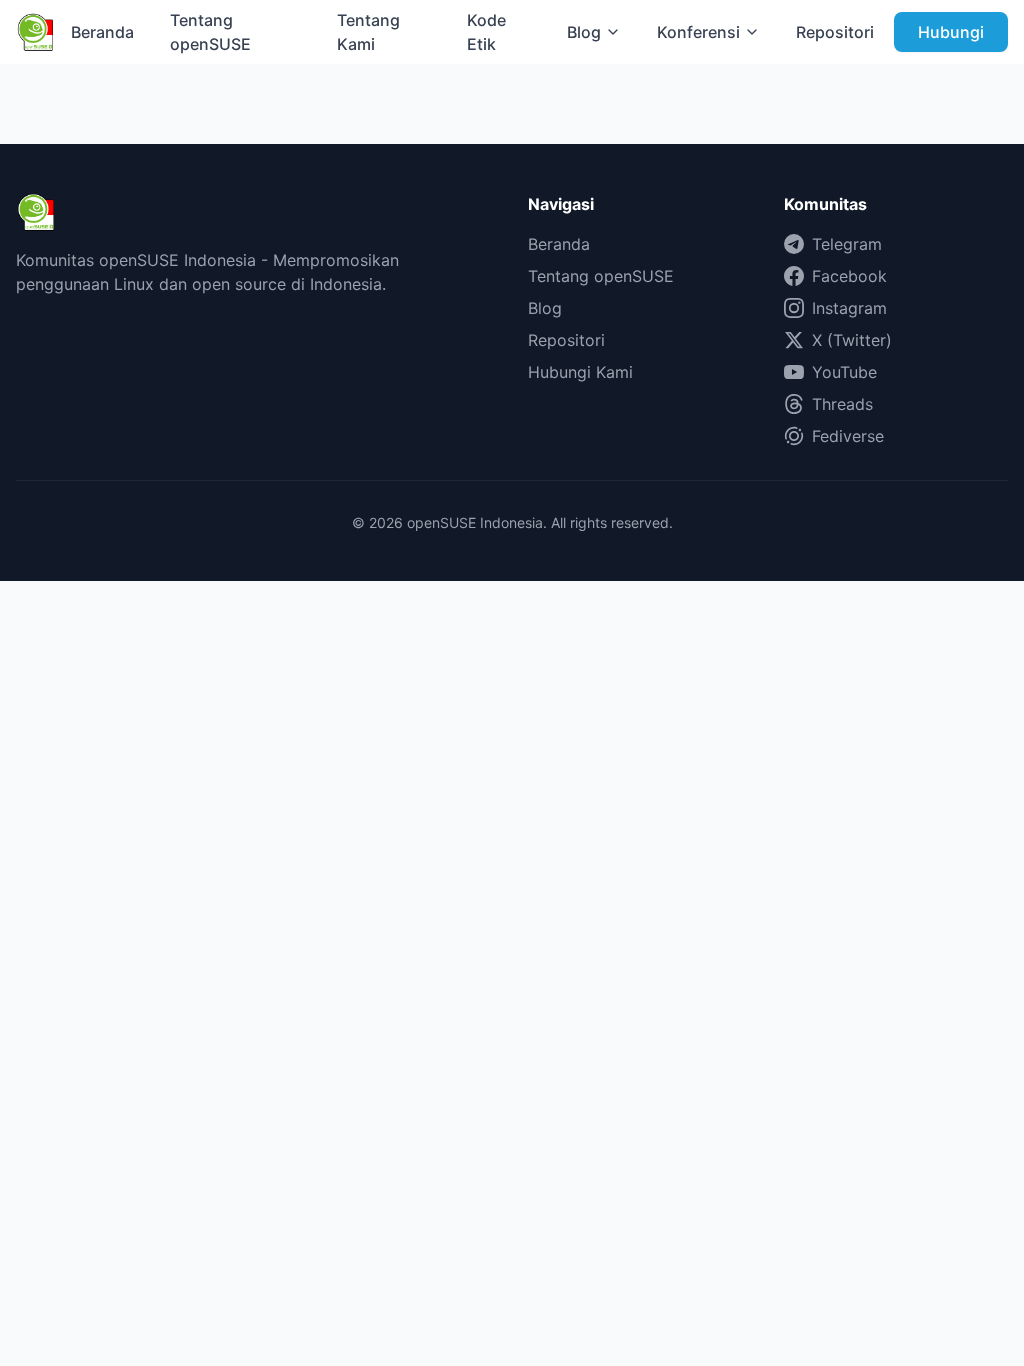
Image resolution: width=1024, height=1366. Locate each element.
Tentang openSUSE (210, 32)
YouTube (844, 372)
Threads (842, 404)
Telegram (847, 244)
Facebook (849, 276)
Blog (584, 32)
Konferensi (698, 32)
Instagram (849, 308)
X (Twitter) (852, 340)
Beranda (102, 32)
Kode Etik (486, 32)
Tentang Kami (368, 32)
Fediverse (848, 436)
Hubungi (951, 32)
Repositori (835, 32)
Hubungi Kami (580, 372)
